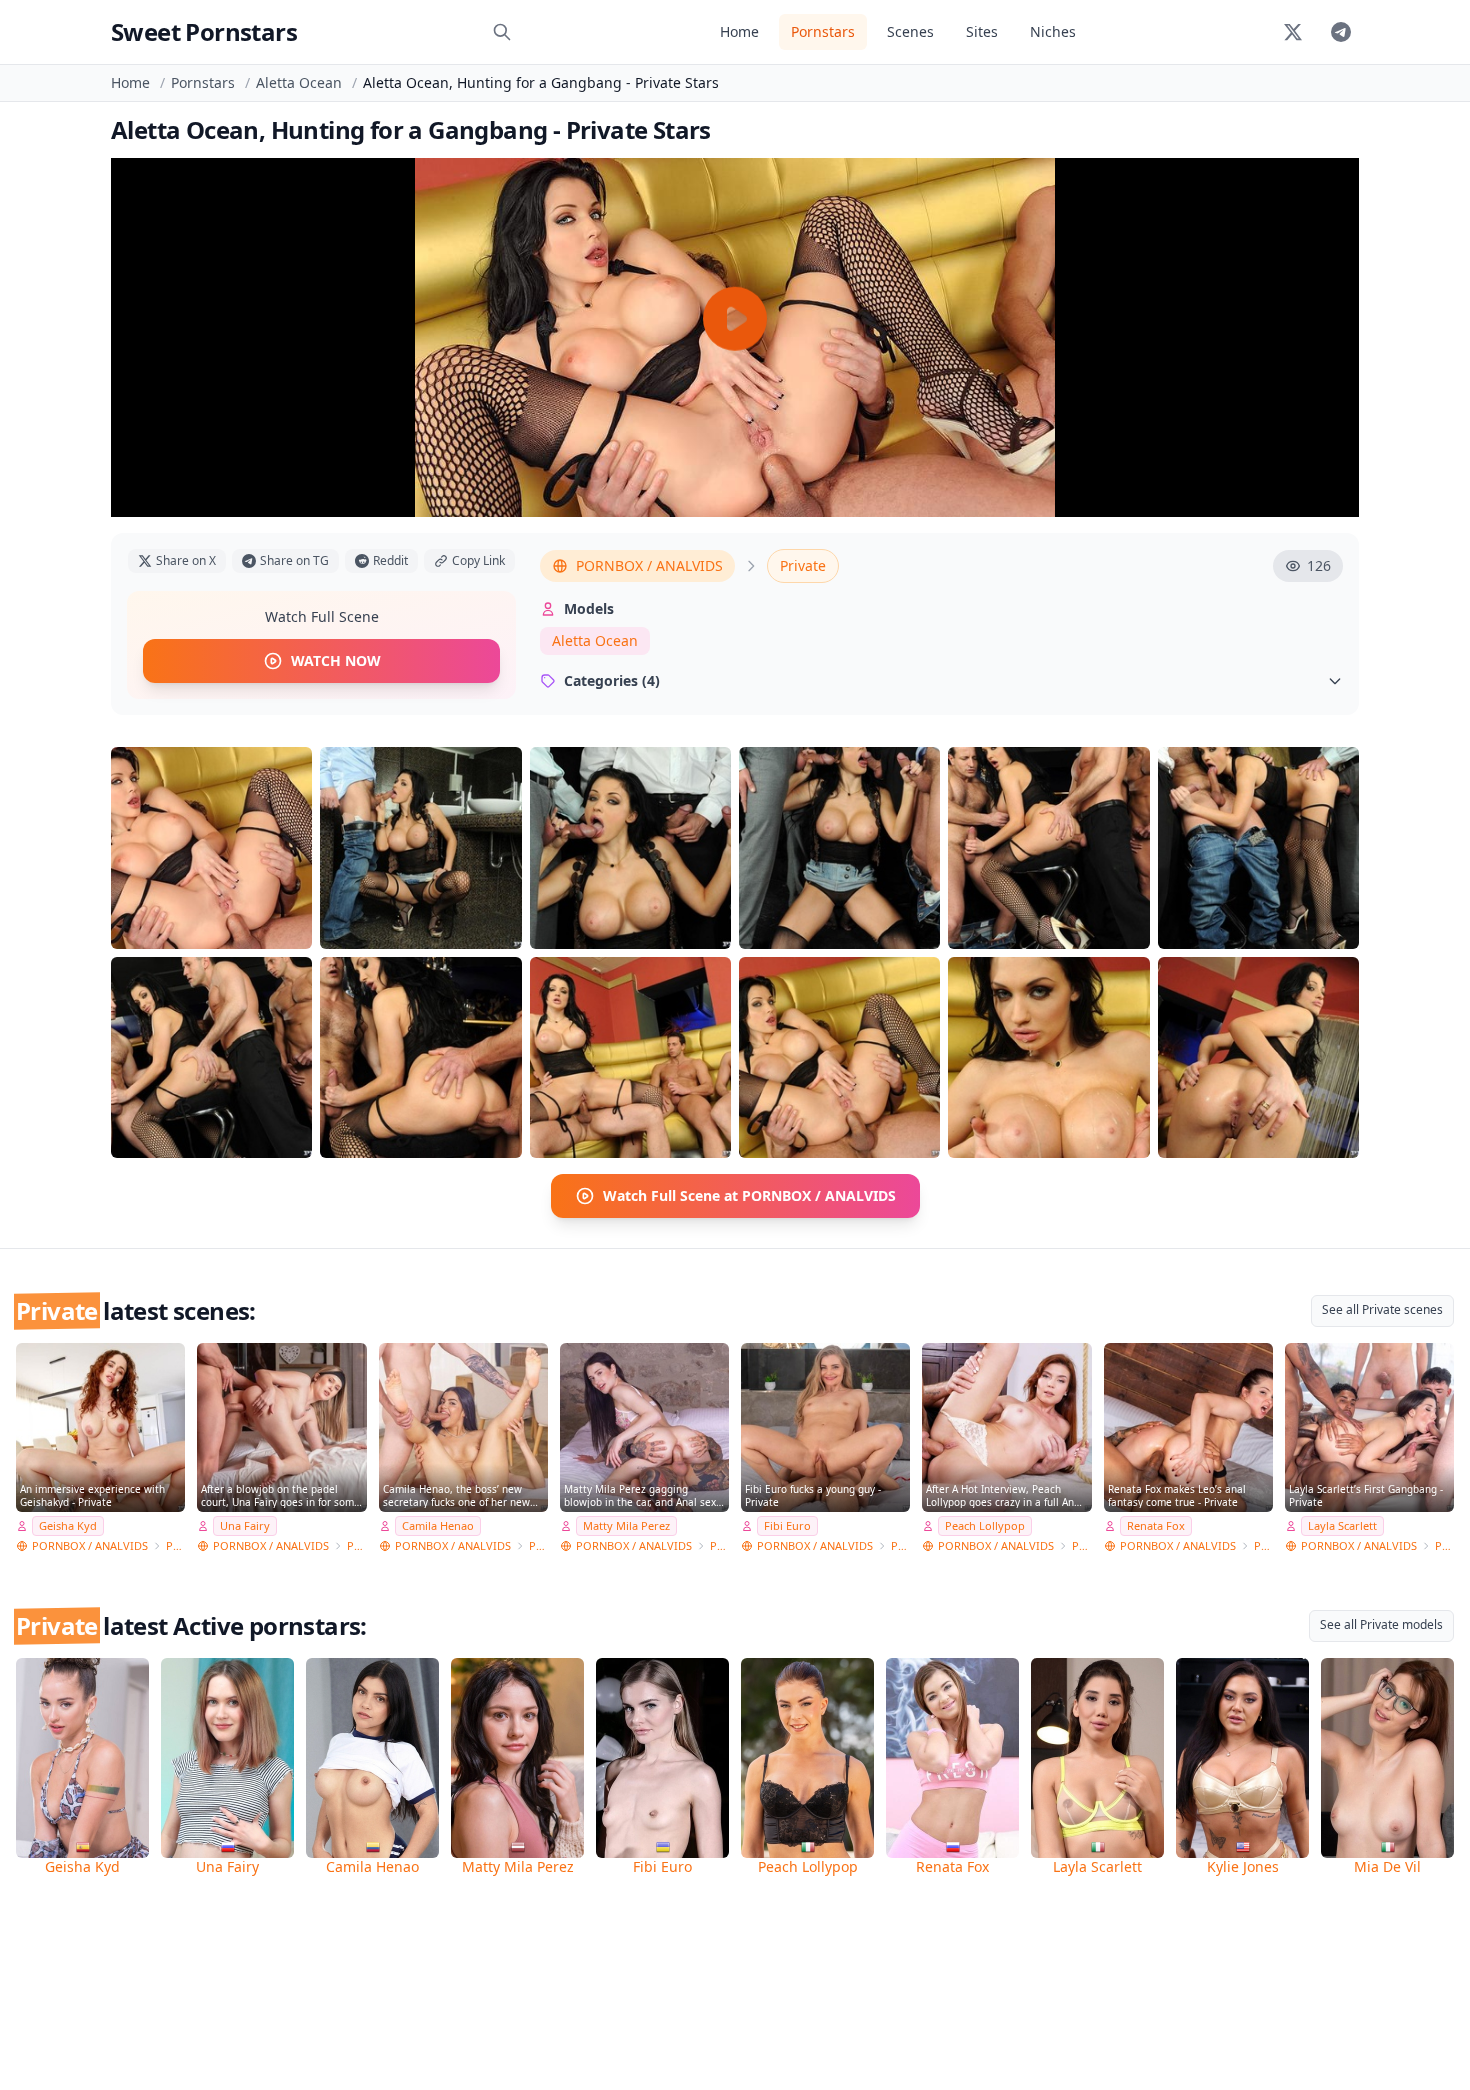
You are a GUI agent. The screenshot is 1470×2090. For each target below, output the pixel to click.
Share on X (186, 560)
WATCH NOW (336, 660)
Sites (982, 31)
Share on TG (294, 560)
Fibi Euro (787, 1525)
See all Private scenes (1382, 1309)
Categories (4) (612, 680)
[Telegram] (1341, 32)
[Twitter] (1293, 32)
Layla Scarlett (1342, 1525)
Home (739, 31)
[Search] (502, 32)
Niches (1053, 31)
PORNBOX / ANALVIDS (649, 565)
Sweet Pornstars (204, 31)
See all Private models (1381, 1624)
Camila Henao (438, 1525)
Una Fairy (245, 1525)
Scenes (910, 31)
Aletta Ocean (299, 82)
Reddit (390, 560)
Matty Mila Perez (626, 1525)
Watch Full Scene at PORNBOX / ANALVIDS (749, 1195)
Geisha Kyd (68, 1525)
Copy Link (478, 560)
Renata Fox (1156, 1525)
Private (803, 565)
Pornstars (823, 31)
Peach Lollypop (985, 1525)
